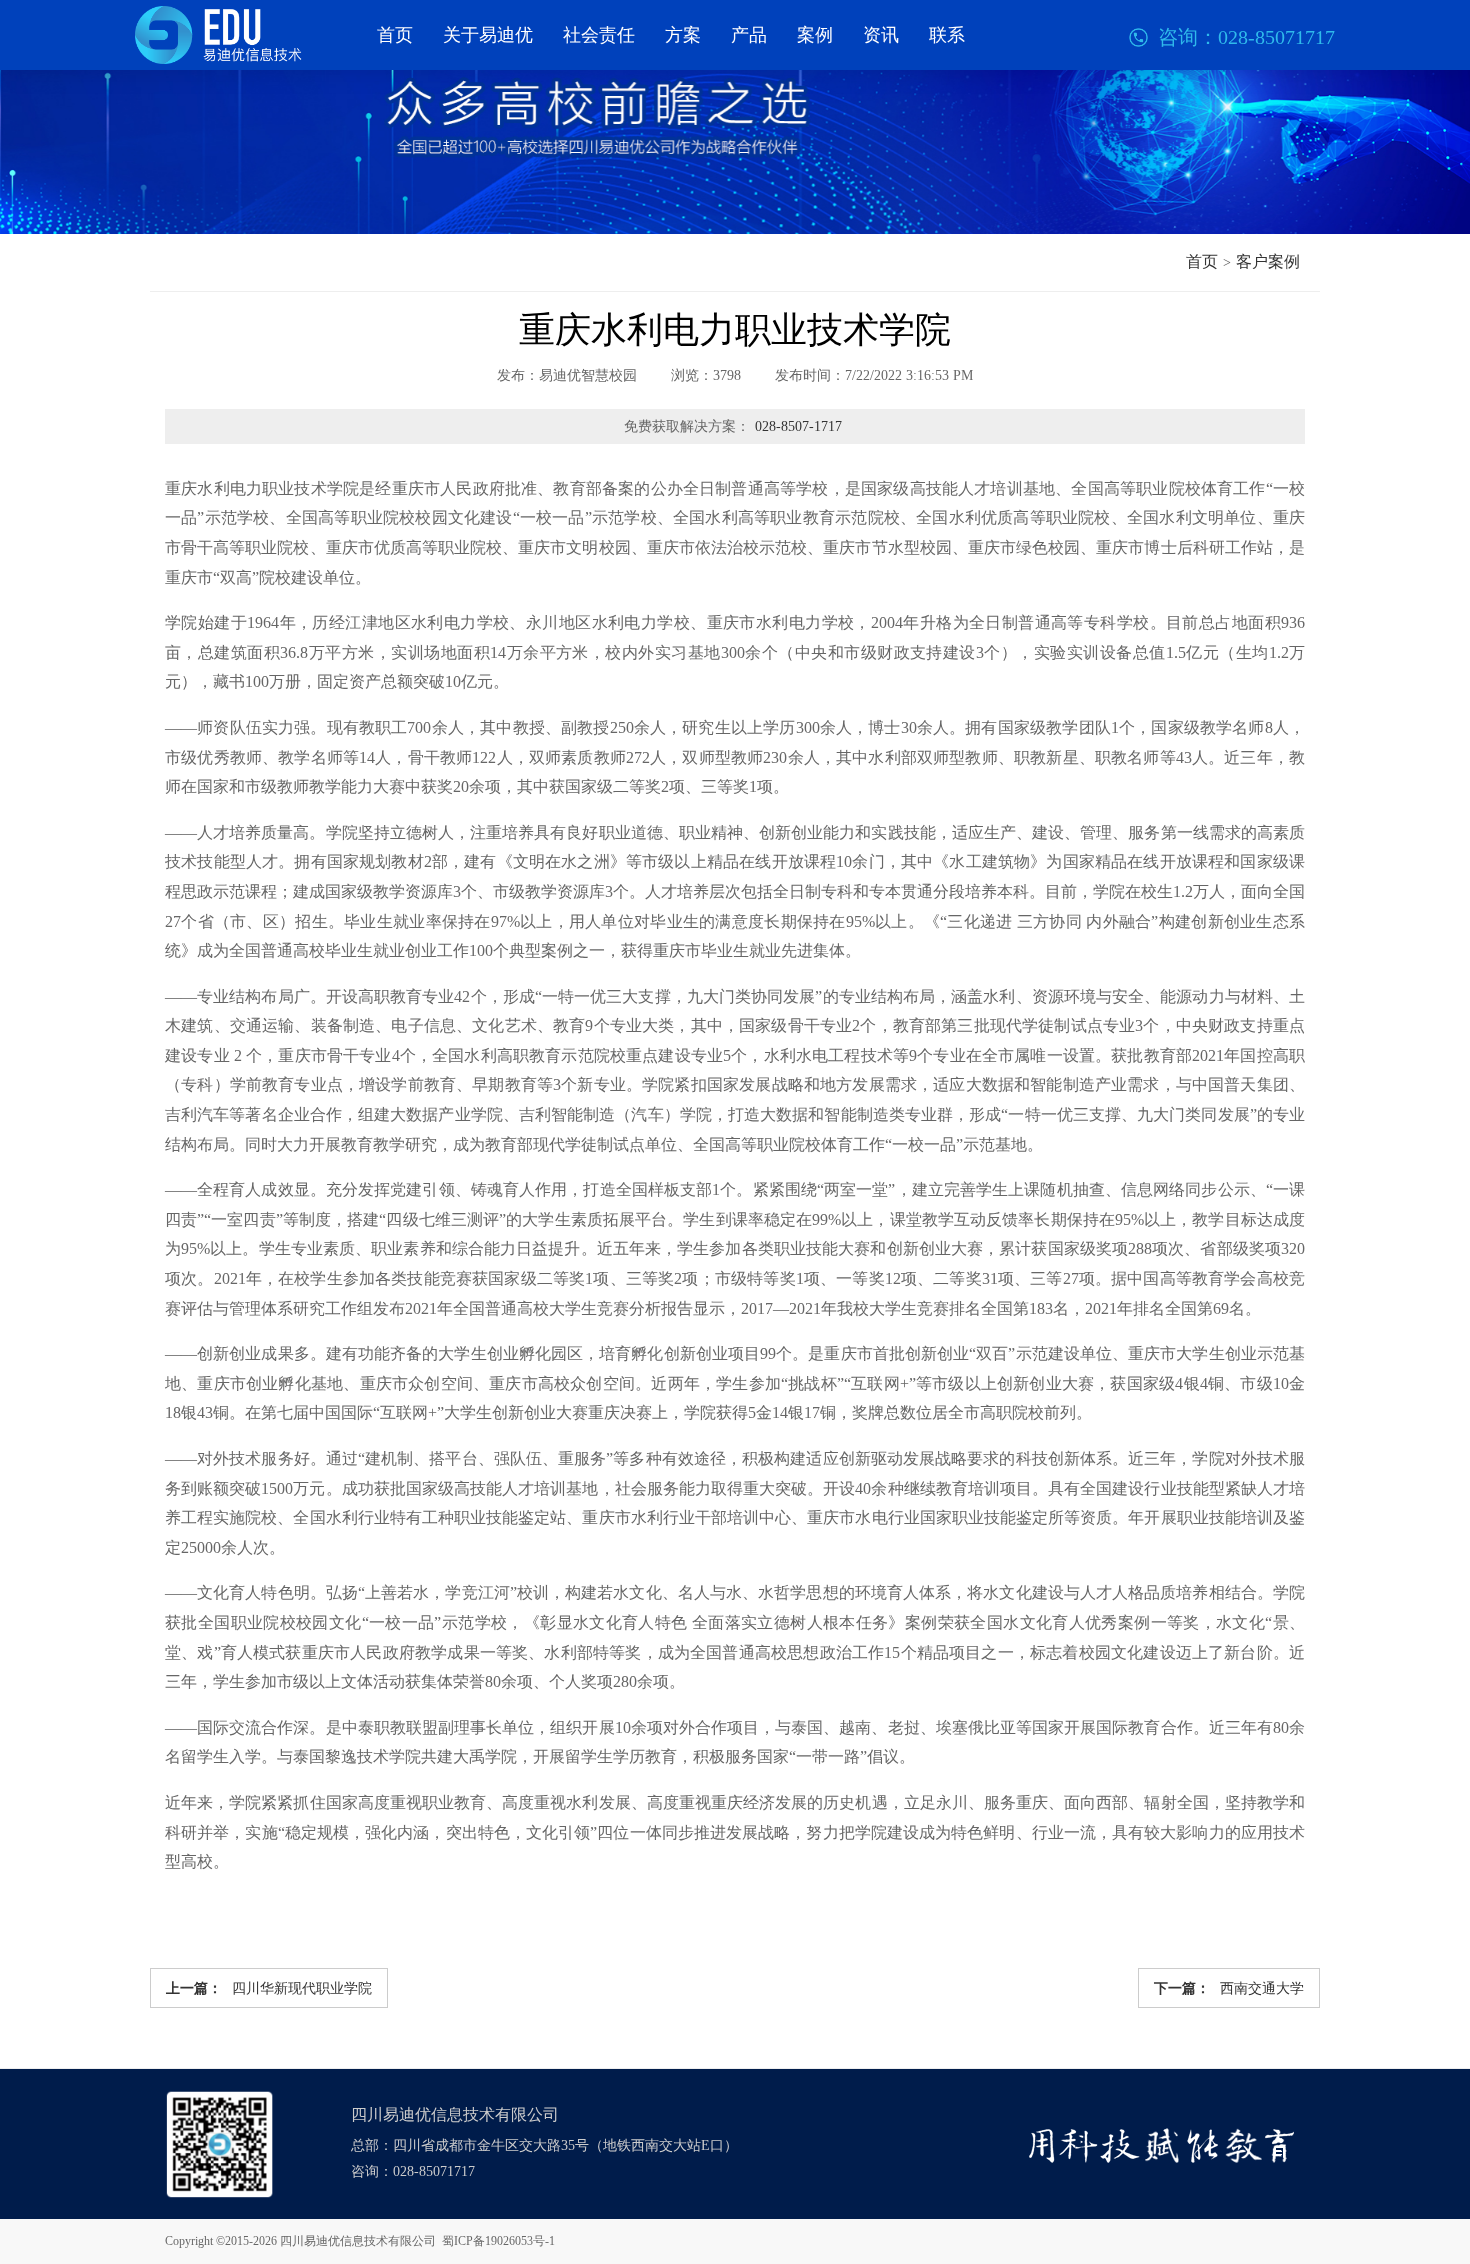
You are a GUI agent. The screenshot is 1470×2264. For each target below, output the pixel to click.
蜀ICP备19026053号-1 (498, 2241)
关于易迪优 (488, 35)
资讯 (881, 35)
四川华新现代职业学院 (269, 1988)
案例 (815, 35)
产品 (749, 35)
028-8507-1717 (798, 426)
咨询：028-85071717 (413, 2171)
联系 (947, 35)
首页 (395, 35)
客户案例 (1268, 261)
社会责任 (599, 35)
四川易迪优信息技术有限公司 (358, 2241)
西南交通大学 (1229, 1988)
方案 (683, 35)
